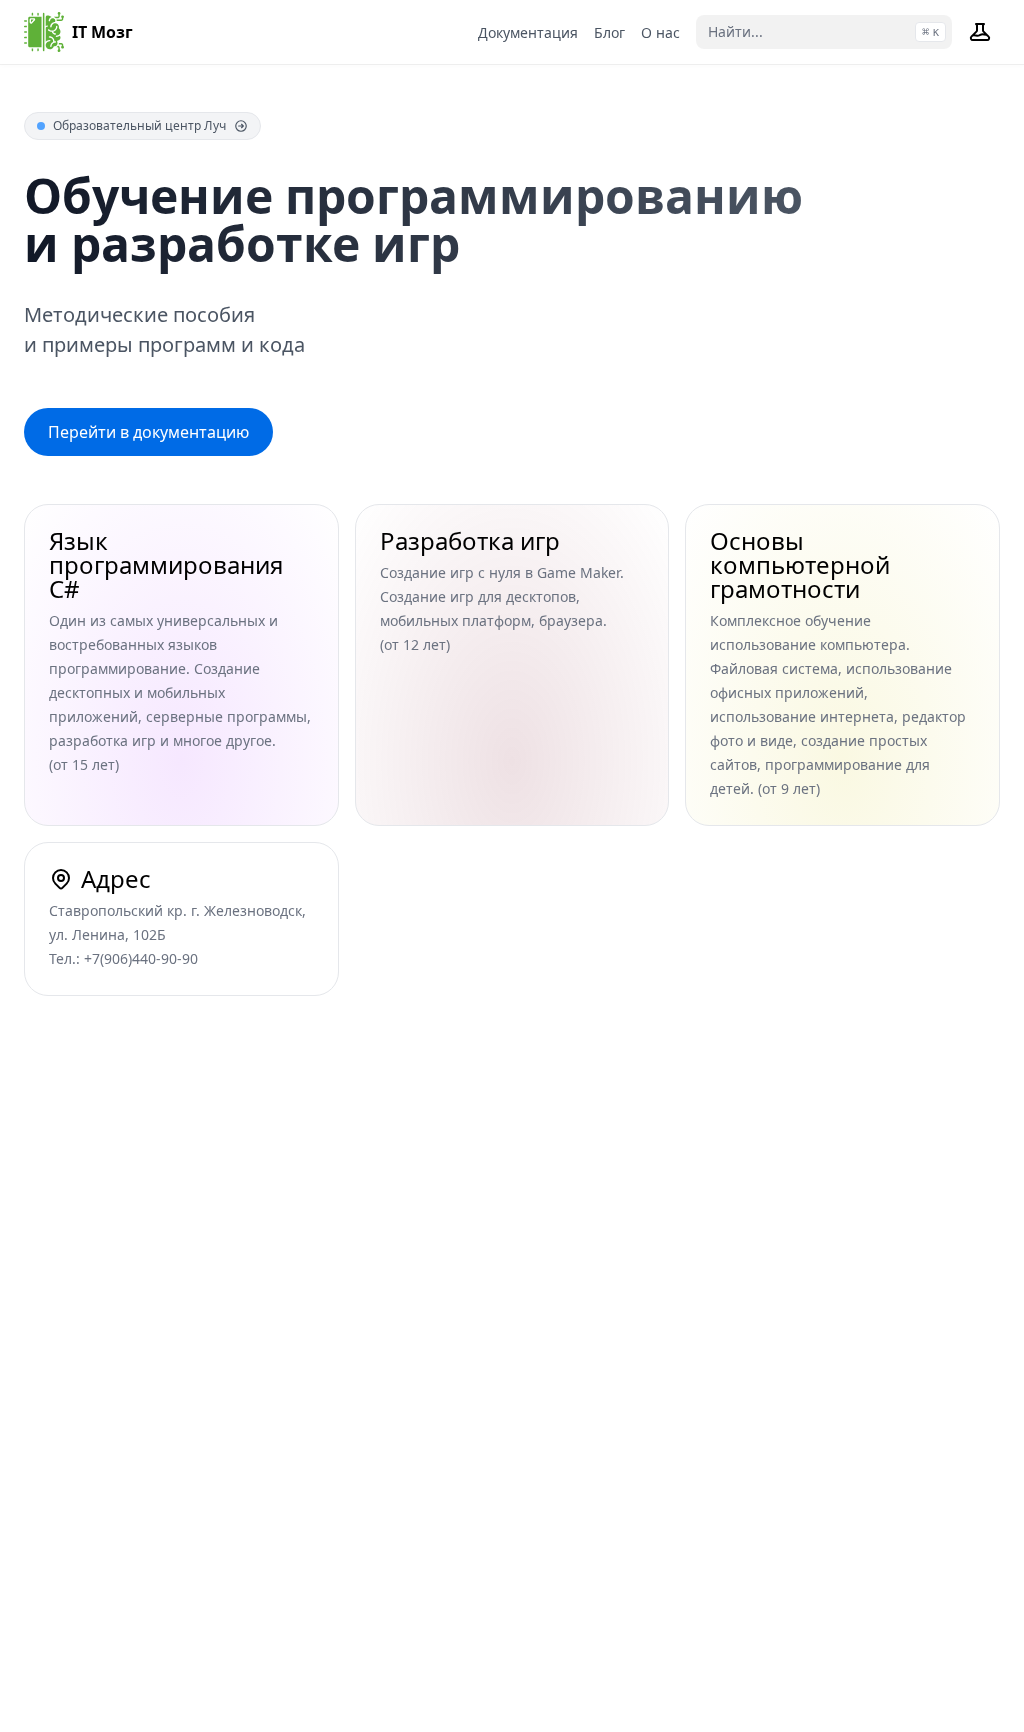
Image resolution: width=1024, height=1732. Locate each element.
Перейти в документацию (148, 432)
